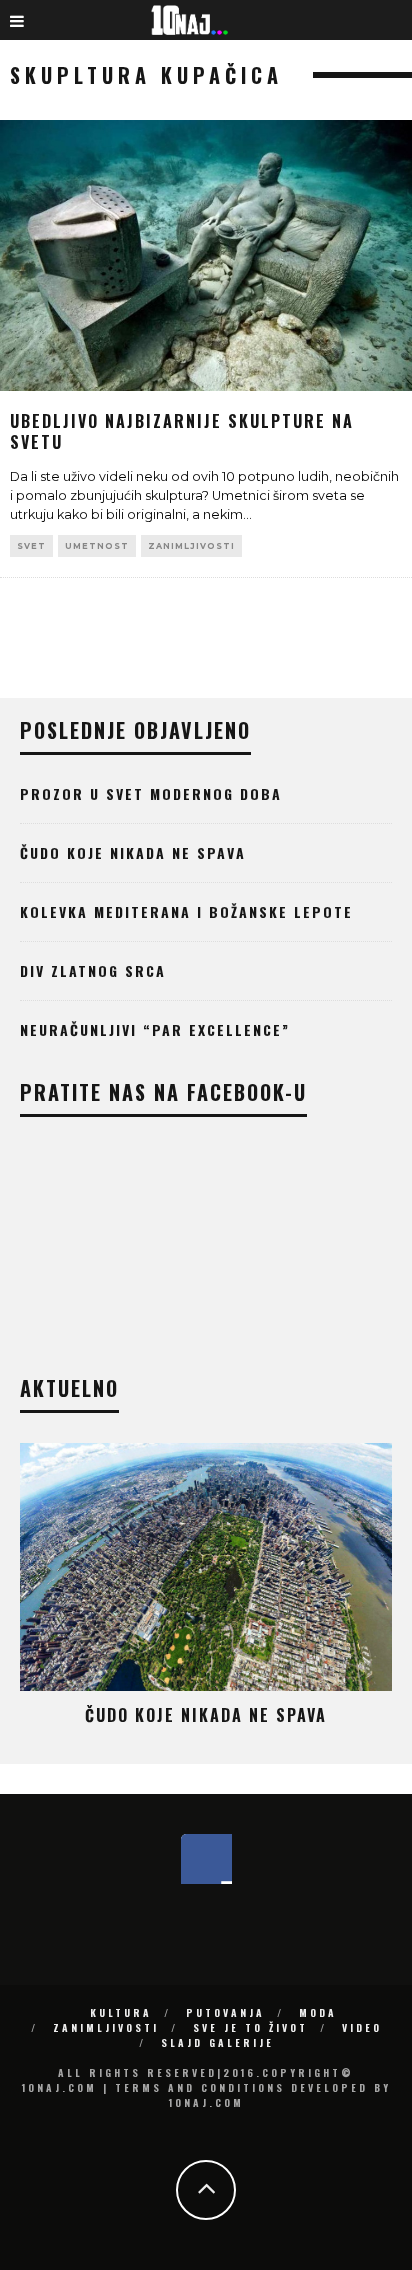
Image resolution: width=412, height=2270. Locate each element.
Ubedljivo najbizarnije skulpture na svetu (182, 431)
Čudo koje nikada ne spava (133, 852)
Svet (31, 546)
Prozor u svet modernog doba (151, 793)
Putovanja (225, 2012)
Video (362, 2027)
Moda (318, 2012)
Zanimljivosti (191, 546)
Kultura (121, 2012)
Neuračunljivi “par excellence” (155, 1029)
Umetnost (97, 546)
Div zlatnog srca (93, 970)
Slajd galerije (217, 2042)
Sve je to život (250, 2027)
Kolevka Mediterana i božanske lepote (186, 911)
